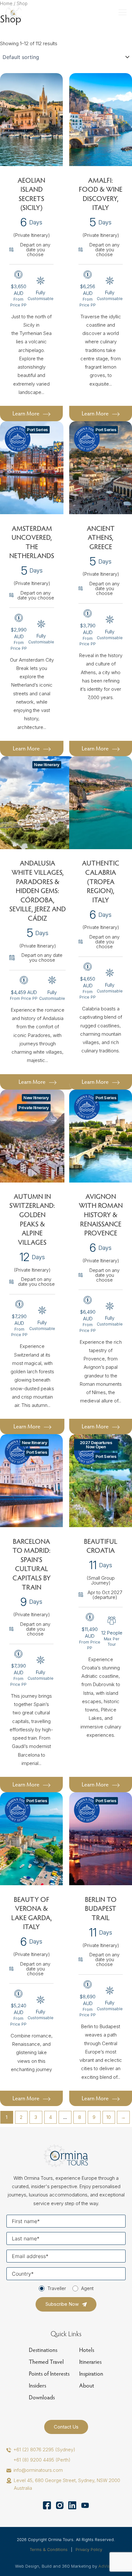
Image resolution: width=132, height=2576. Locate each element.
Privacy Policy (89, 2550)
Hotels (87, 2350)
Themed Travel (46, 2362)
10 (109, 2117)
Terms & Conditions (49, 2550)
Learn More (26, 413)
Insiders (37, 2385)
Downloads (42, 2397)
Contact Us (66, 2427)
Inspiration (91, 2374)
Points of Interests (49, 2374)
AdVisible (108, 2566)
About (87, 2385)
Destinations (43, 2350)
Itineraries (90, 2362)
